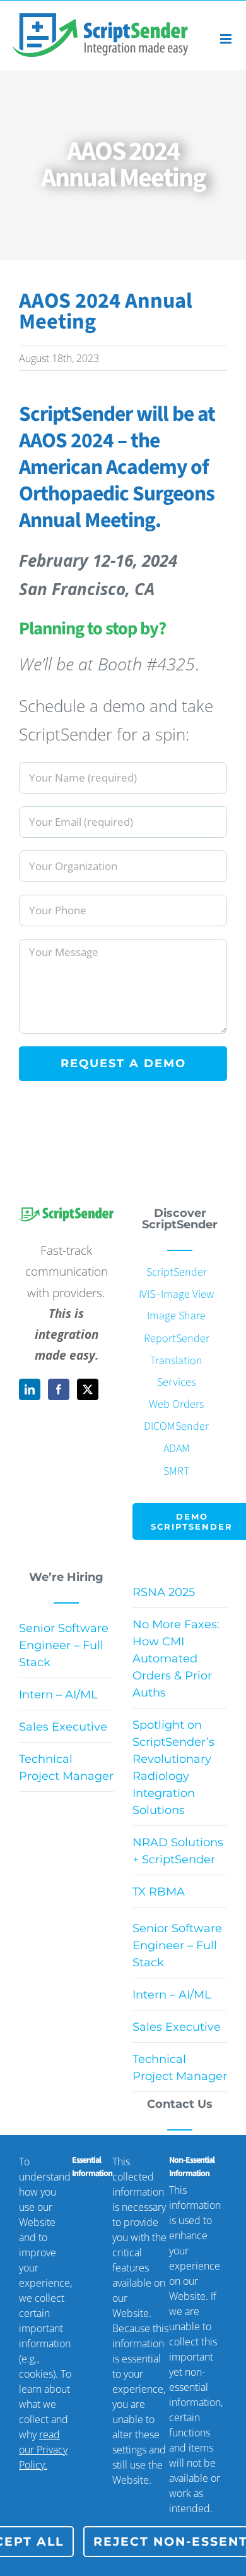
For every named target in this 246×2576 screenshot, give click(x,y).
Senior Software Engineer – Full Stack (64, 1645)
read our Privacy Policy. (43, 2450)
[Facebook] (59, 1389)
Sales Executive (63, 1727)
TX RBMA (159, 1892)
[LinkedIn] (30, 1389)
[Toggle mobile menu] (227, 39)
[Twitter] (88, 1389)
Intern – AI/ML (58, 1695)
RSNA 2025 (164, 1592)
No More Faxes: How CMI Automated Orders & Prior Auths (176, 1659)
